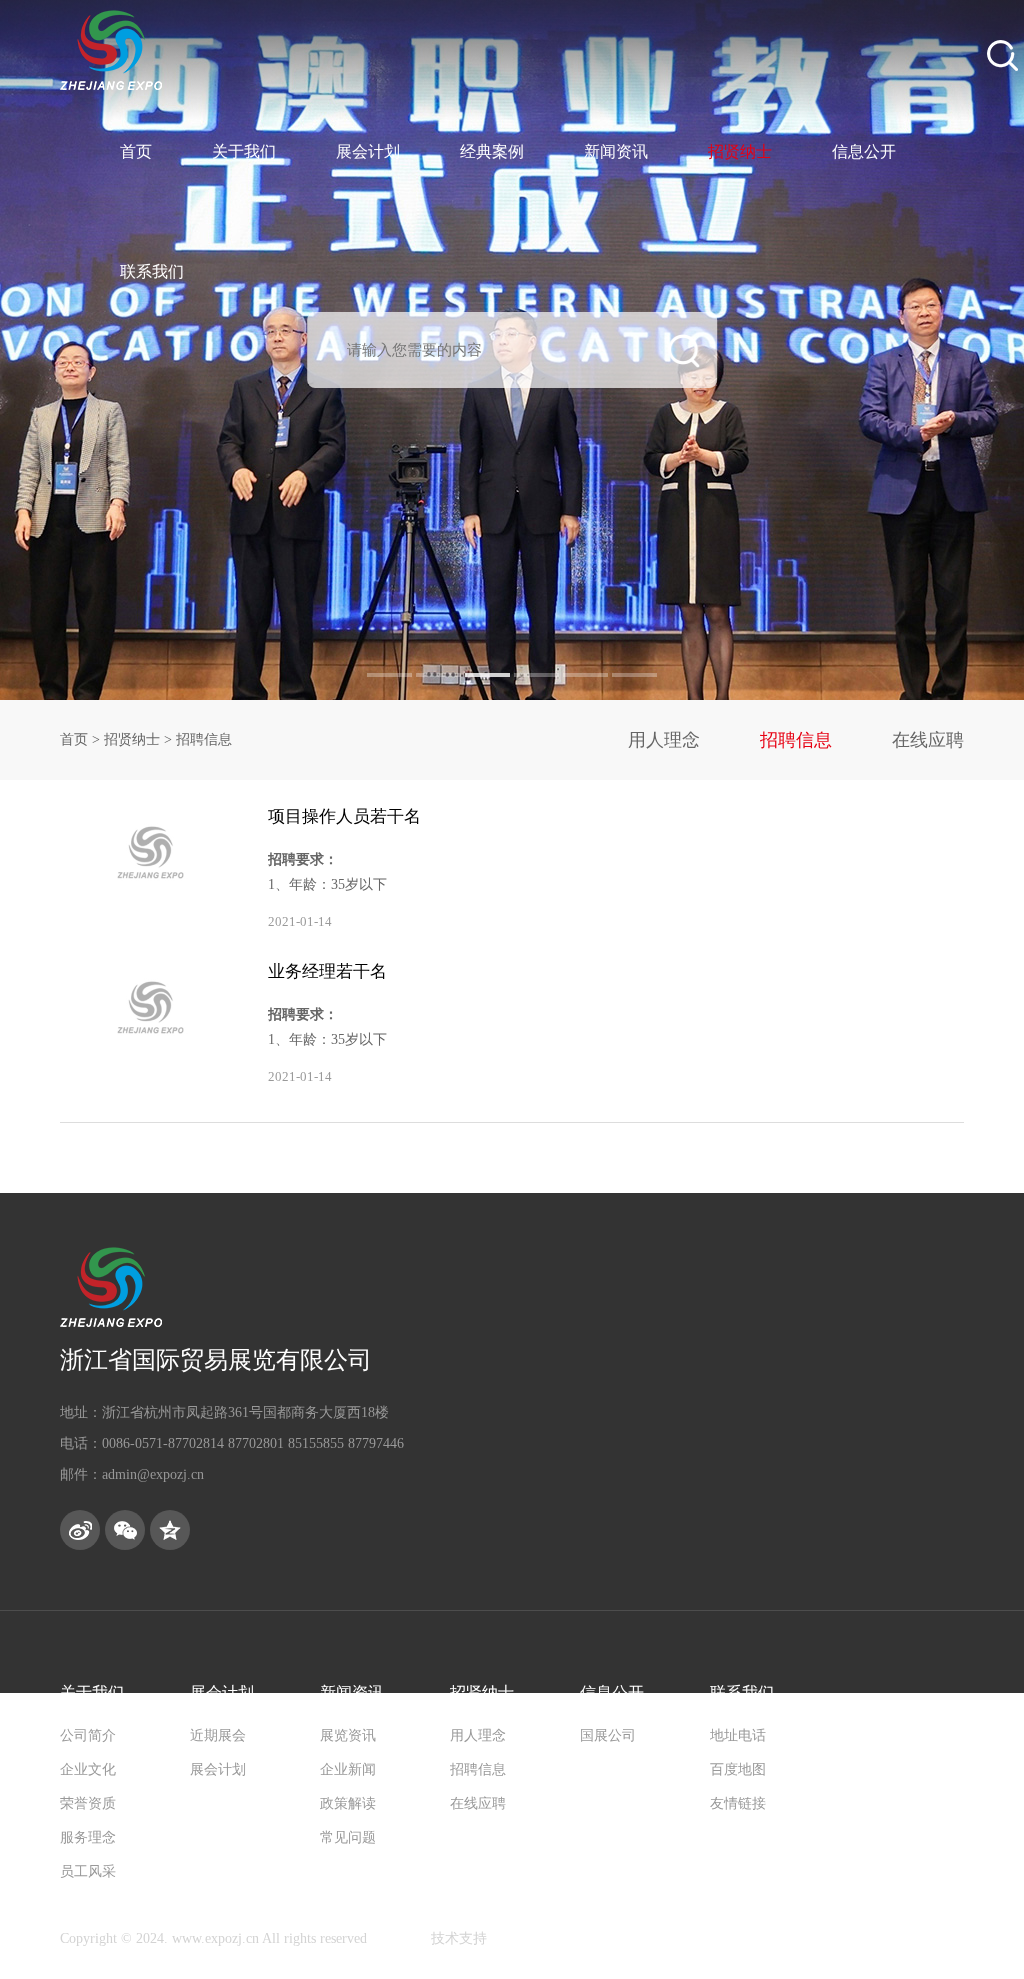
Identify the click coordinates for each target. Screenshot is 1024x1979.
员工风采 (88, 1871)
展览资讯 (348, 1735)
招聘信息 (796, 740)
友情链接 (738, 1803)
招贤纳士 (740, 151)
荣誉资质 (88, 1803)
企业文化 (88, 1769)
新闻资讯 (616, 151)
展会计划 (368, 151)
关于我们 (244, 151)
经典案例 (492, 151)
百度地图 (738, 1769)
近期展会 (218, 1735)
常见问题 (348, 1837)
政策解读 (348, 1803)
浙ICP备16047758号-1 (557, 1938)
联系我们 (152, 271)
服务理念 (88, 1837)
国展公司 (608, 1735)
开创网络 (399, 1938)
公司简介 (88, 1735)
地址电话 (738, 1735)
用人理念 (664, 740)
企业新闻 (348, 1769)
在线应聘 (928, 740)
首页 (136, 151)
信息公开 (864, 151)
